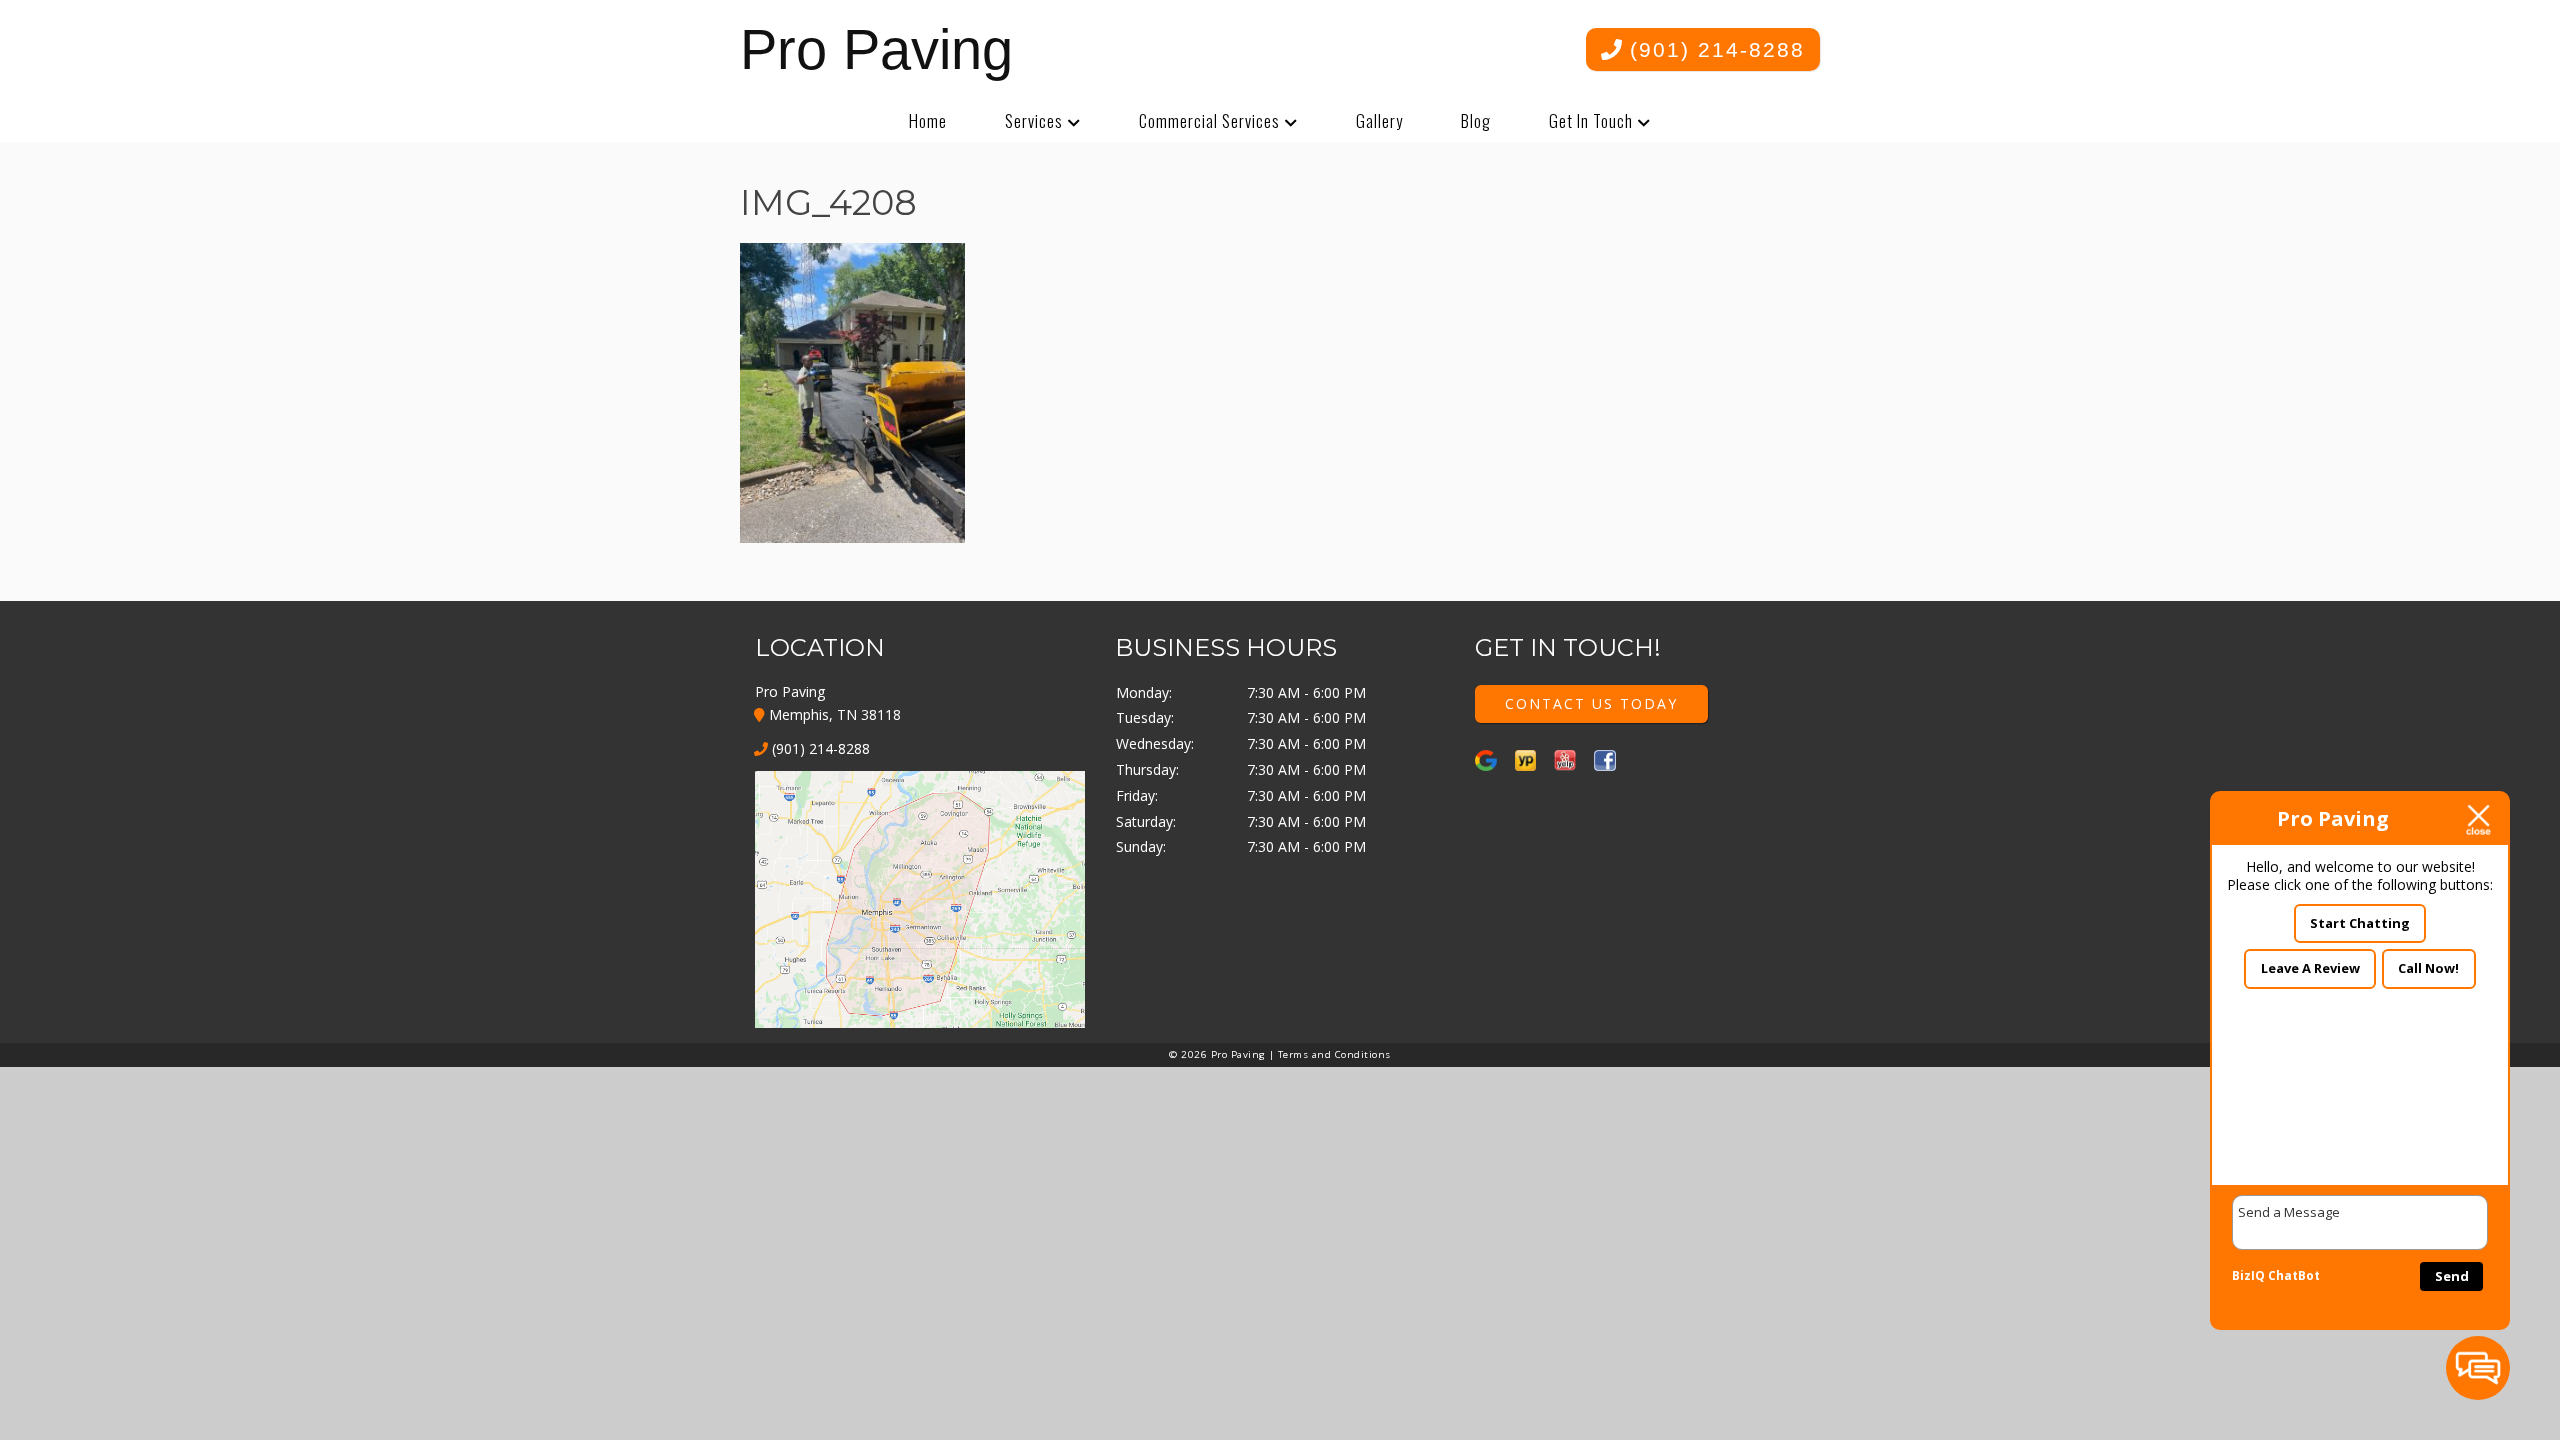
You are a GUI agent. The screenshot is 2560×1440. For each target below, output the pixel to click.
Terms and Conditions (1334, 1054)
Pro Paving (876, 49)
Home (928, 120)
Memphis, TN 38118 (833, 714)
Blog (1476, 120)
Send (2452, 1276)
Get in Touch (1591, 120)
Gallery (1379, 120)
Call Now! (2428, 968)
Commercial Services (1209, 120)
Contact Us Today (1591, 703)
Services (1034, 120)
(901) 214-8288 (1713, 49)
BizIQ (2248, 1275)
